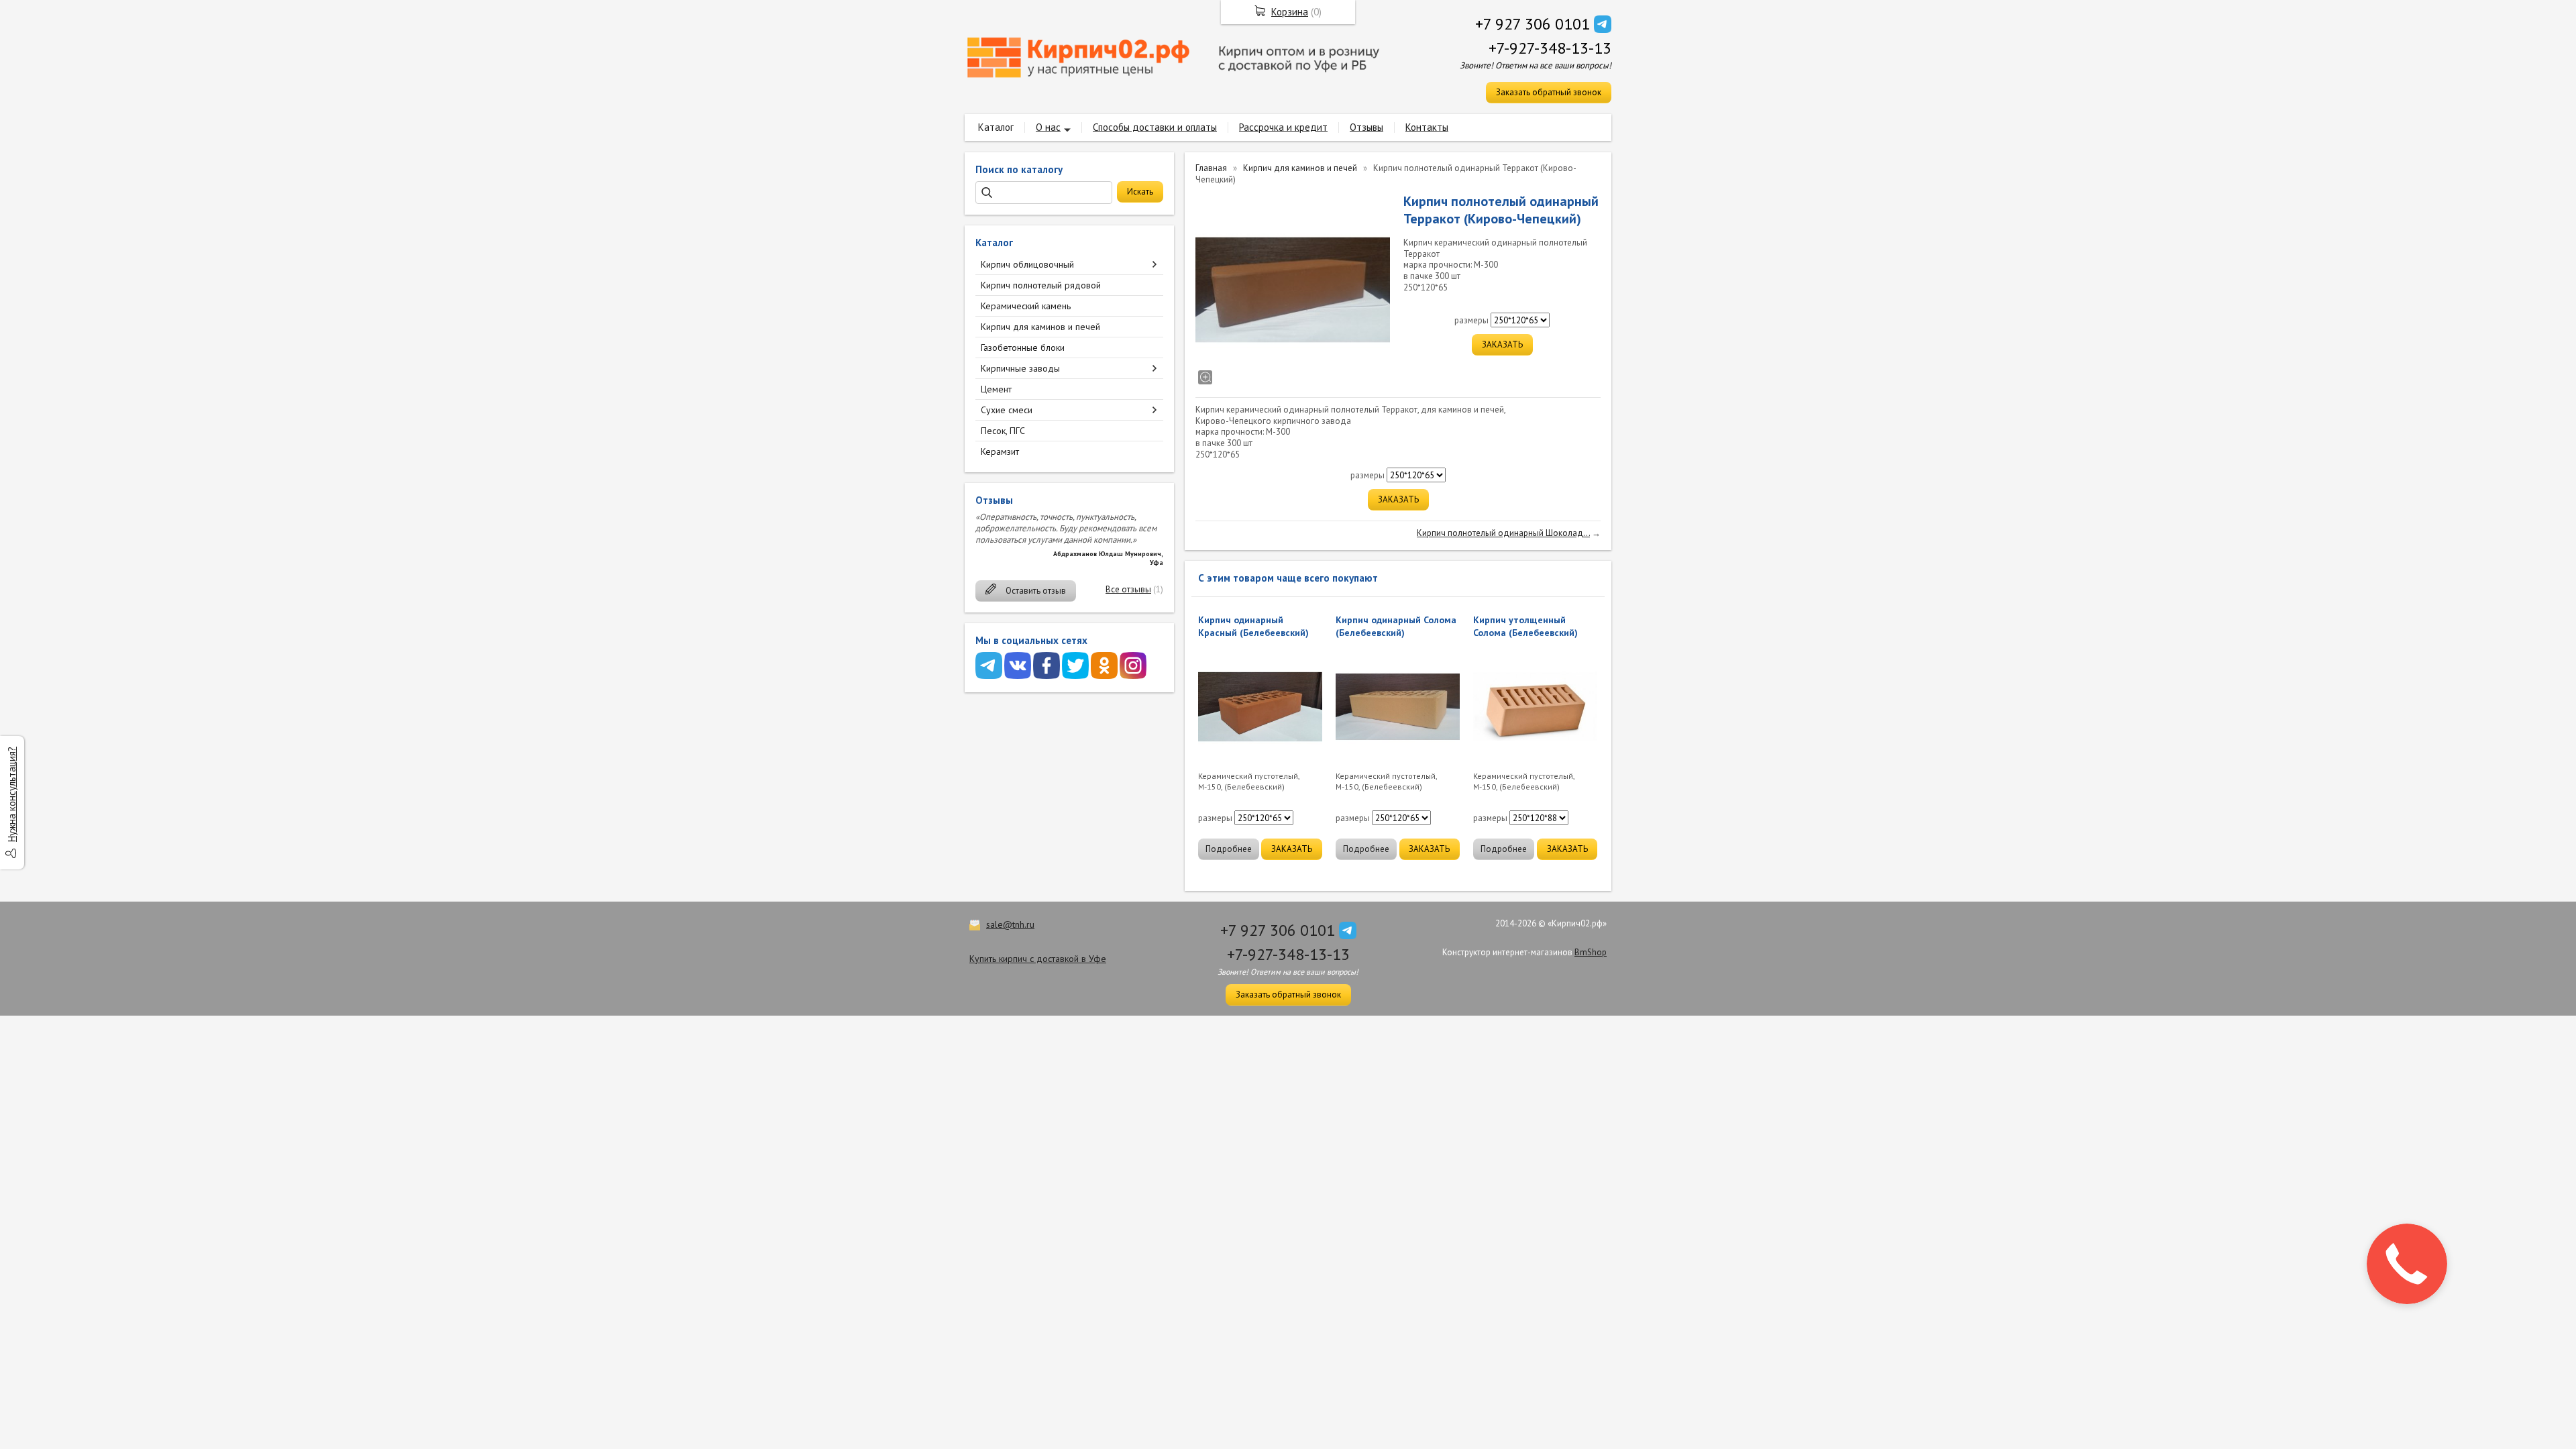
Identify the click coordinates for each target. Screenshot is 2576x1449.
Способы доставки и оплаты (1155, 127)
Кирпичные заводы (1020, 368)
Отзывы (1366, 127)
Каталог (996, 127)
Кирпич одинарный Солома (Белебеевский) (1396, 626)
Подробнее (1229, 849)
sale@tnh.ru (1010, 924)
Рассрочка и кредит (1283, 127)
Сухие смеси (1007, 410)
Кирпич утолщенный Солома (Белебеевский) (1525, 626)
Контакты (1427, 127)
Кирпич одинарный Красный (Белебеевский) (1253, 626)
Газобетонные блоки (1023, 347)
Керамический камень (1026, 306)
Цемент (996, 389)
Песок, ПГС (1003, 431)
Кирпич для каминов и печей (1040, 327)
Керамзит (1000, 451)
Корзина (1290, 12)
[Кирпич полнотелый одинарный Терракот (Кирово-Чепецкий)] (1293, 290)
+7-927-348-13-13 (1550, 48)
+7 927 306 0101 (1533, 24)
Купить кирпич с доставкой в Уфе (1038, 959)
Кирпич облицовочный (1027, 264)
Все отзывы (1128, 589)
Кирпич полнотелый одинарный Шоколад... (1503, 533)
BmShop (1591, 952)
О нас (1048, 127)
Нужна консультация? (12, 794)
